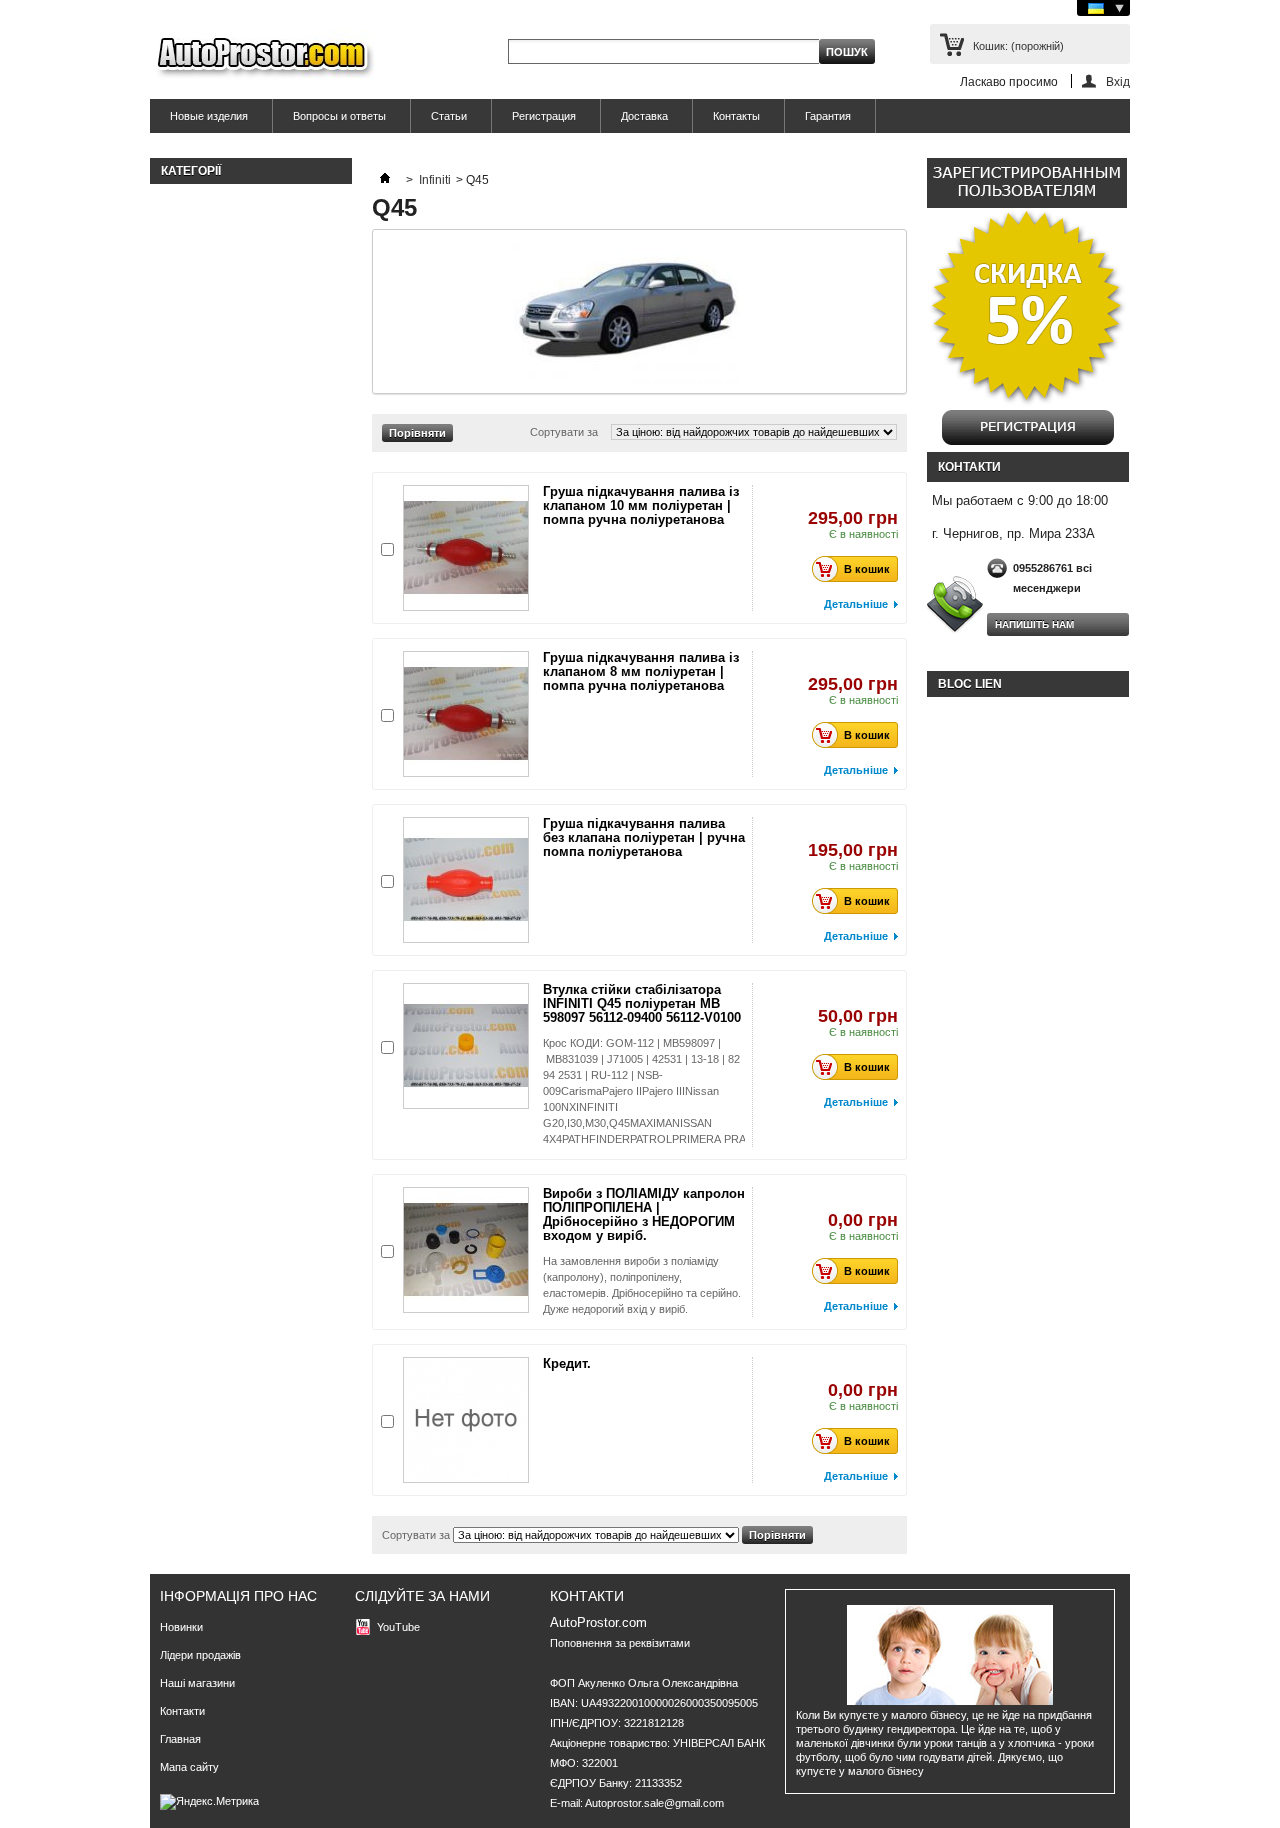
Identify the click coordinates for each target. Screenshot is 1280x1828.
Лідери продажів (200, 1655)
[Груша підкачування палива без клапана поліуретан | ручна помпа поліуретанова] (466, 880)
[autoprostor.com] (262, 57)
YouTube (398, 1627)
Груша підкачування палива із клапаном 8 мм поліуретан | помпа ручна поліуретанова (641, 671)
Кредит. (567, 1363)
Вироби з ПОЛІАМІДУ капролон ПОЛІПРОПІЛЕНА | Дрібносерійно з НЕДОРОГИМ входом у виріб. (644, 1214)
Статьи (449, 116)
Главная (180, 1739)
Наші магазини (197, 1683)
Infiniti (435, 180)
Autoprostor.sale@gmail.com (654, 1803)
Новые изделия (209, 116)
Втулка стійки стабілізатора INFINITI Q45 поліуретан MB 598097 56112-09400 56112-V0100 (642, 1003)
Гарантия (828, 116)
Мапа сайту (189, 1767)
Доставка (644, 116)
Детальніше (856, 604)
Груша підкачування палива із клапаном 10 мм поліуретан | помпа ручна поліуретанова (641, 505)
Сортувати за (564, 432)
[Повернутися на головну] (385, 180)
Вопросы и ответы (339, 116)
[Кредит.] (466, 1420)
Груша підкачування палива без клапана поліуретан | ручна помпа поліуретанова (644, 837)
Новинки (181, 1627)
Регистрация (544, 116)
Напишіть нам (1034, 624)
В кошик (867, 569)
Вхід (1118, 81)
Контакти (182, 1711)
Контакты (736, 116)
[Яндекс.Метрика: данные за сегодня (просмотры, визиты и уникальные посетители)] (209, 1802)
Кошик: (1018, 46)
